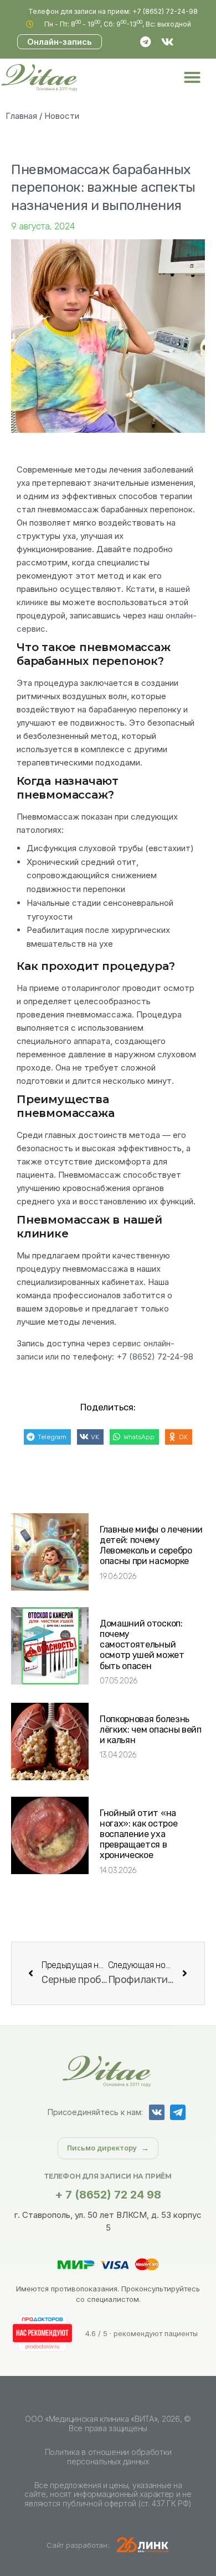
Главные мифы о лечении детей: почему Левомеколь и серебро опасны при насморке (151, 1546)
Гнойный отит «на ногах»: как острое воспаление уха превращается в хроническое (138, 1834)
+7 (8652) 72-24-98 (155, 1357)
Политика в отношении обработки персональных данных (108, 2457)
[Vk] (168, 42)
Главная (21, 116)
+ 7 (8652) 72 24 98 (108, 2195)
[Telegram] (146, 42)
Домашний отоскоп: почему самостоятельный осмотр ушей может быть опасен (142, 1645)
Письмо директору (102, 2148)
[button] (192, 77)
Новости (62, 116)
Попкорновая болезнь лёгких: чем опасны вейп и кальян (151, 1730)
